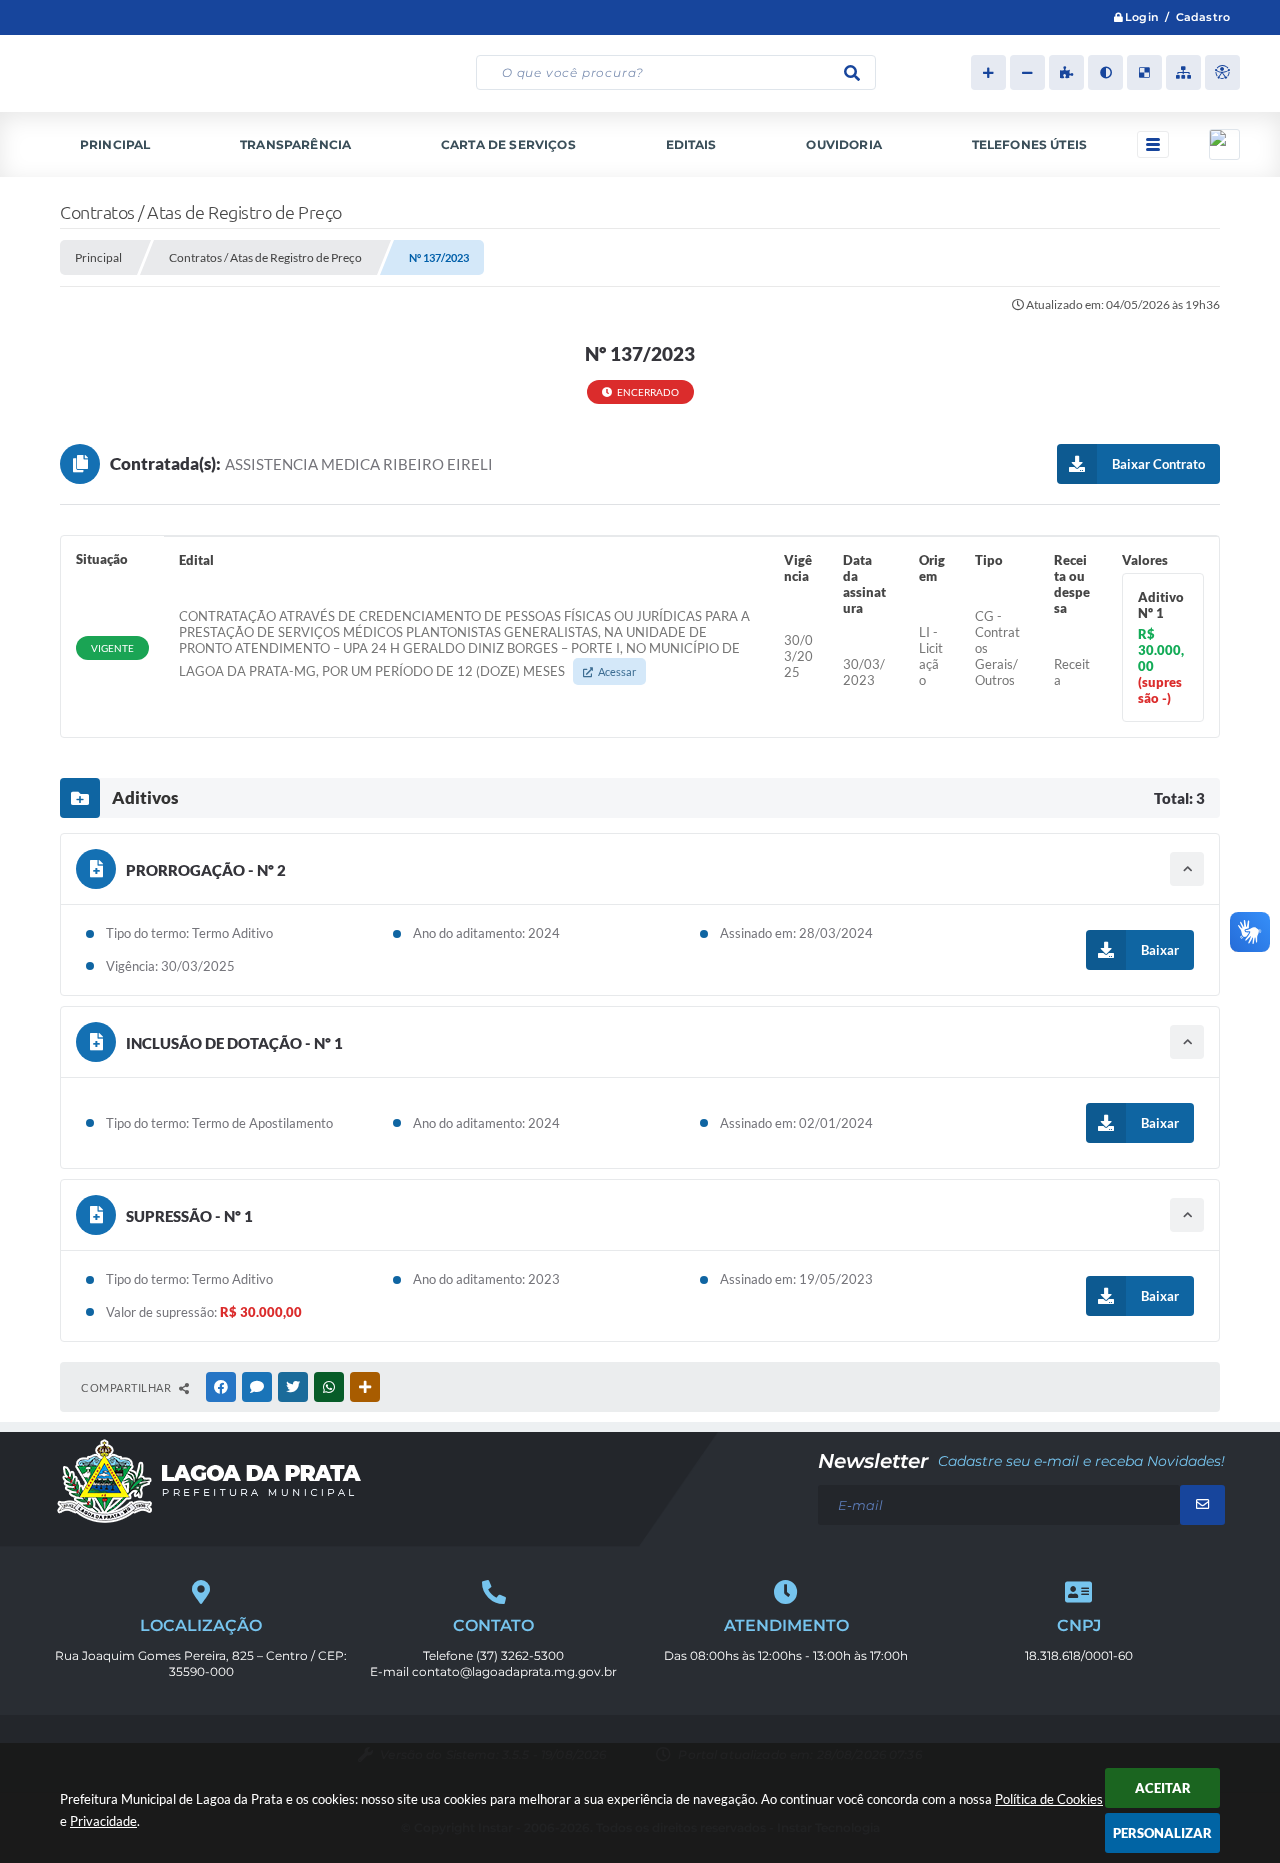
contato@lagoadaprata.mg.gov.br (514, 1671)
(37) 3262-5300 (520, 1655)
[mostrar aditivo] (1187, 869)
